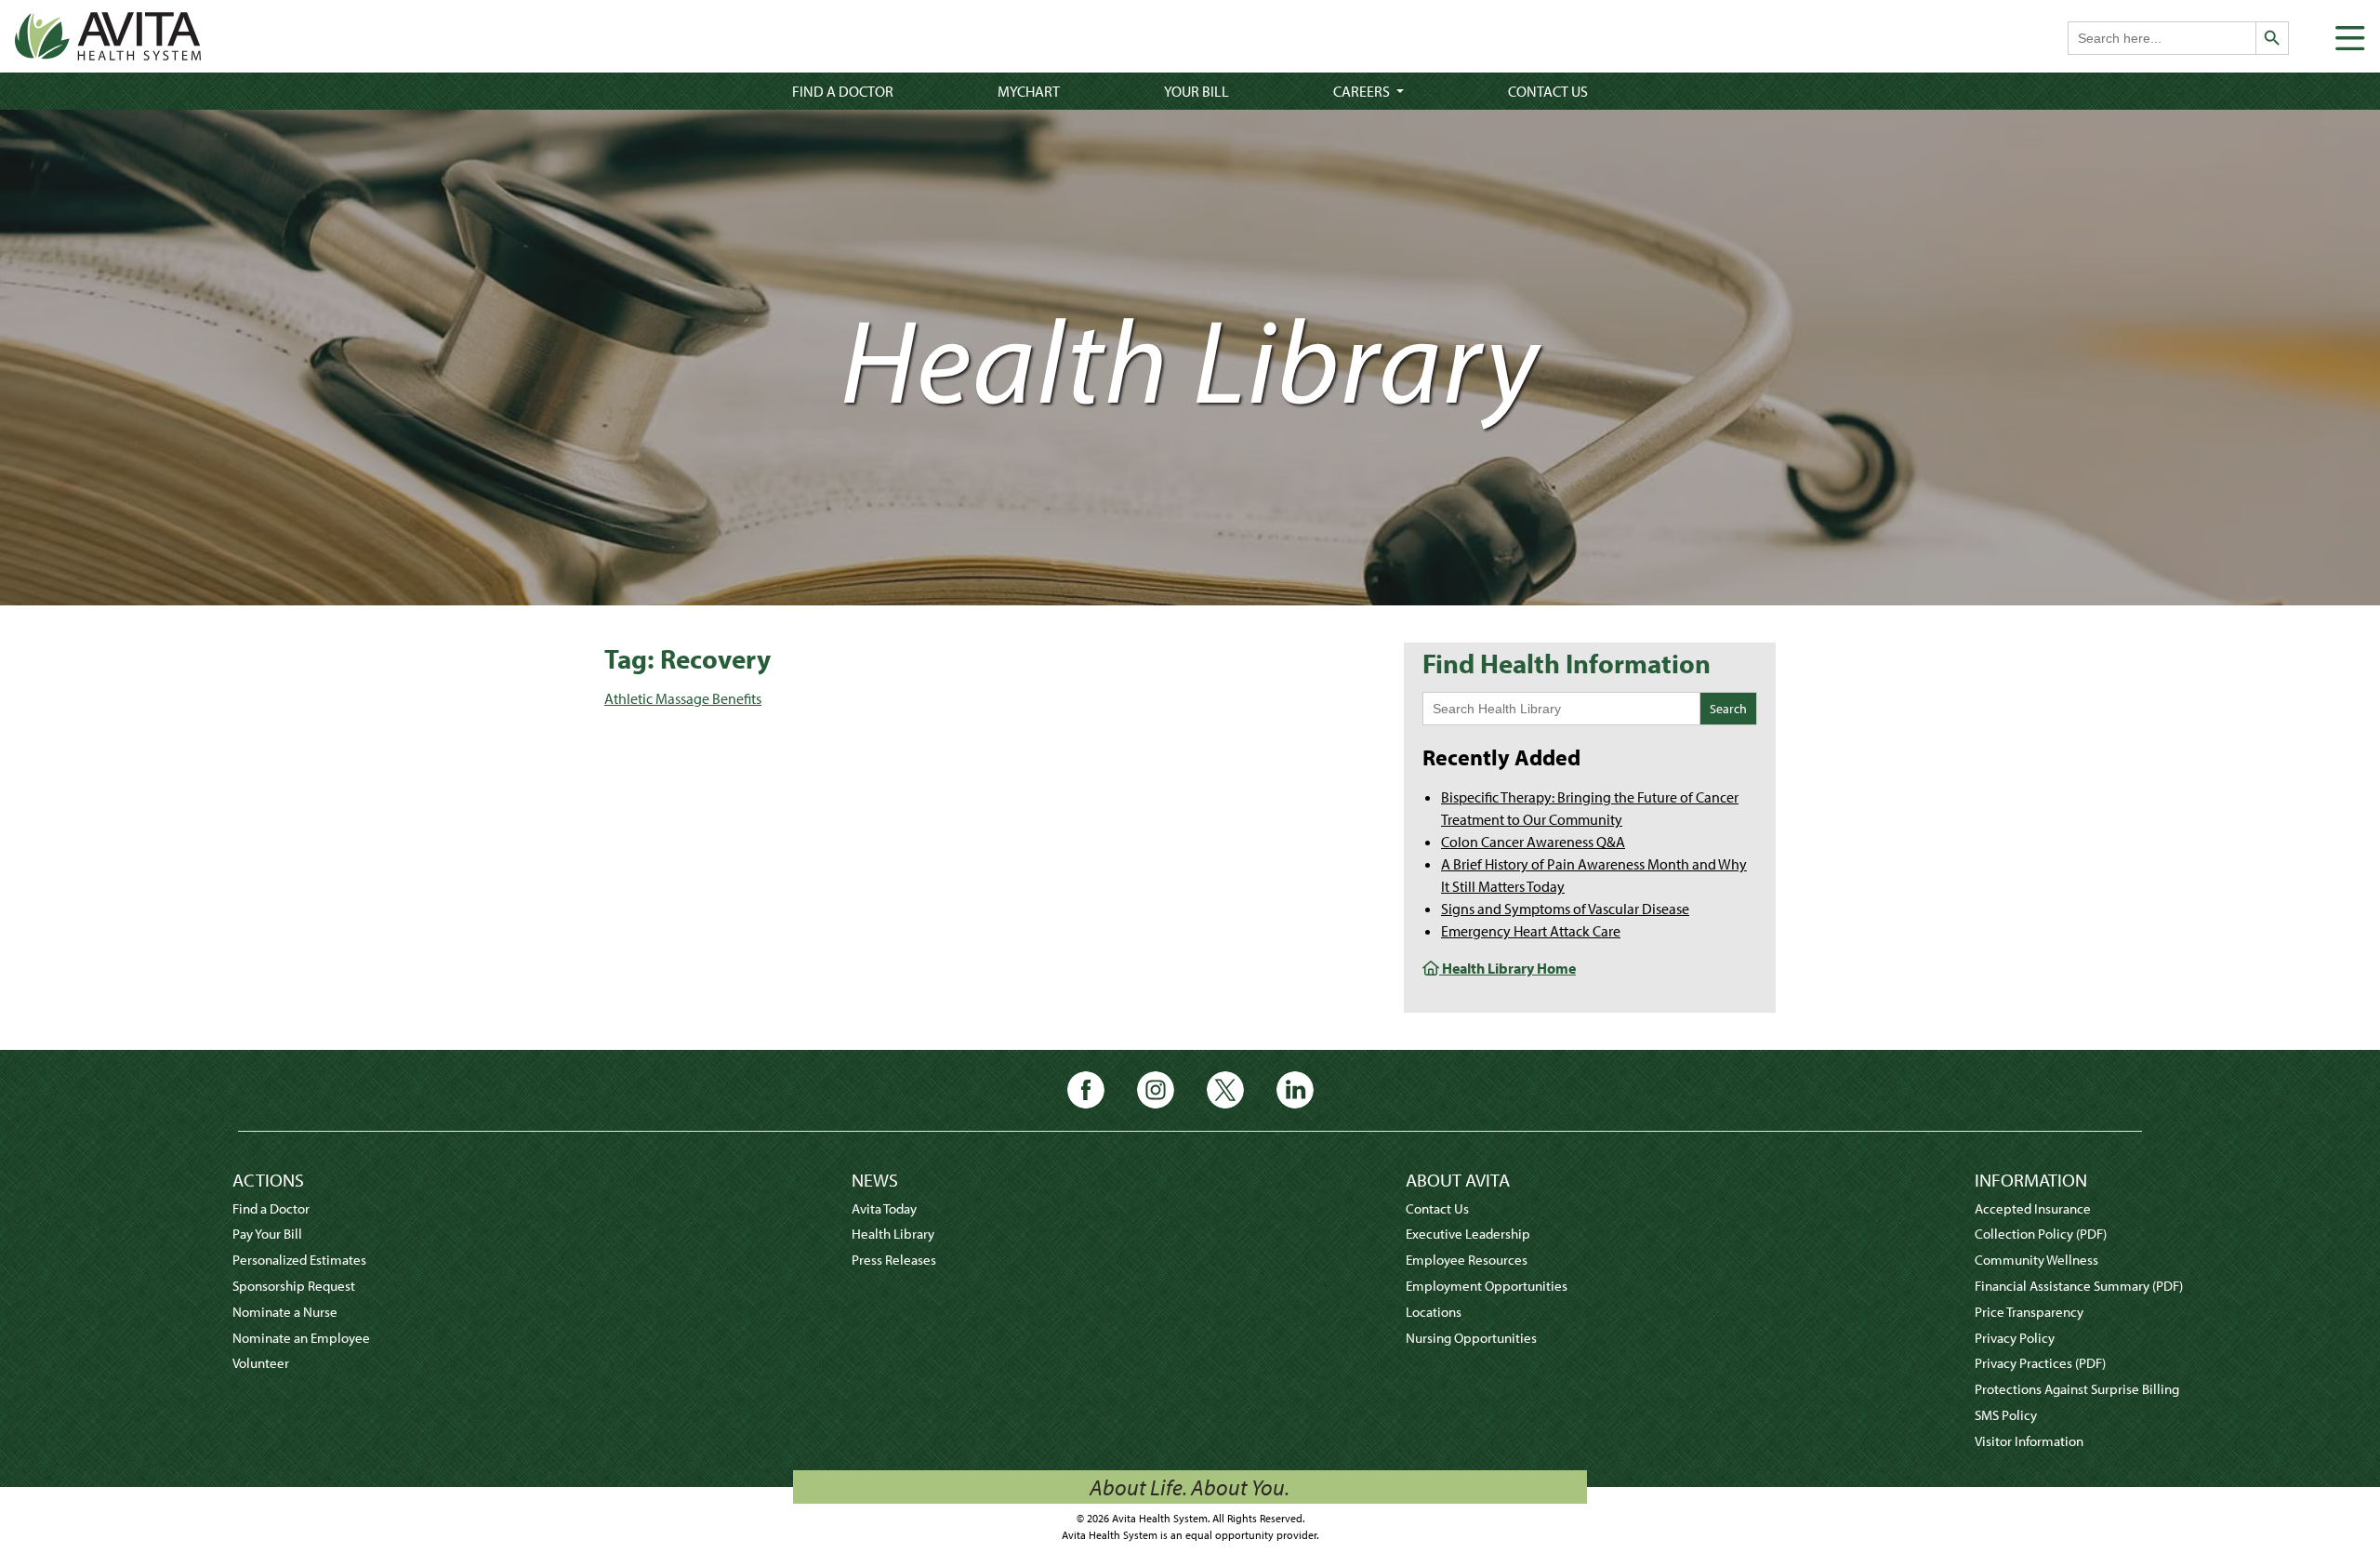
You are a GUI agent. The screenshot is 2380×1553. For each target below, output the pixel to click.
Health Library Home (1507, 968)
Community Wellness (2036, 1260)
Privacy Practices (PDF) (2040, 1363)
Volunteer (261, 1363)
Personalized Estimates (299, 1260)
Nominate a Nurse (285, 1312)
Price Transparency (2029, 1312)
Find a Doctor (843, 91)
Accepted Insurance (2033, 1208)
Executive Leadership (1468, 1234)
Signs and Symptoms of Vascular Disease (1565, 909)
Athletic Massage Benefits (683, 698)
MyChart (1029, 91)
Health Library (893, 1234)
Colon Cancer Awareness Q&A (1533, 842)
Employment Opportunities (1487, 1286)
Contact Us (1548, 91)
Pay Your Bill (267, 1234)
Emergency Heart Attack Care (1531, 931)
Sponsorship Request (294, 1286)
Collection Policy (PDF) (2041, 1234)
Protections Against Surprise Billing (2077, 1389)
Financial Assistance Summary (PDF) (2079, 1286)
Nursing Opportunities (1471, 1338)
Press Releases (894, 1260)
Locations (1434, 1312)
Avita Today (884, 1208)
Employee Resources (1467, 1260)
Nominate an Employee (301, 1338)
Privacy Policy (2015, 1338)
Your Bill (1197, 91)
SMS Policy (2006, 1415)
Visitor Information (2029, 1441)
